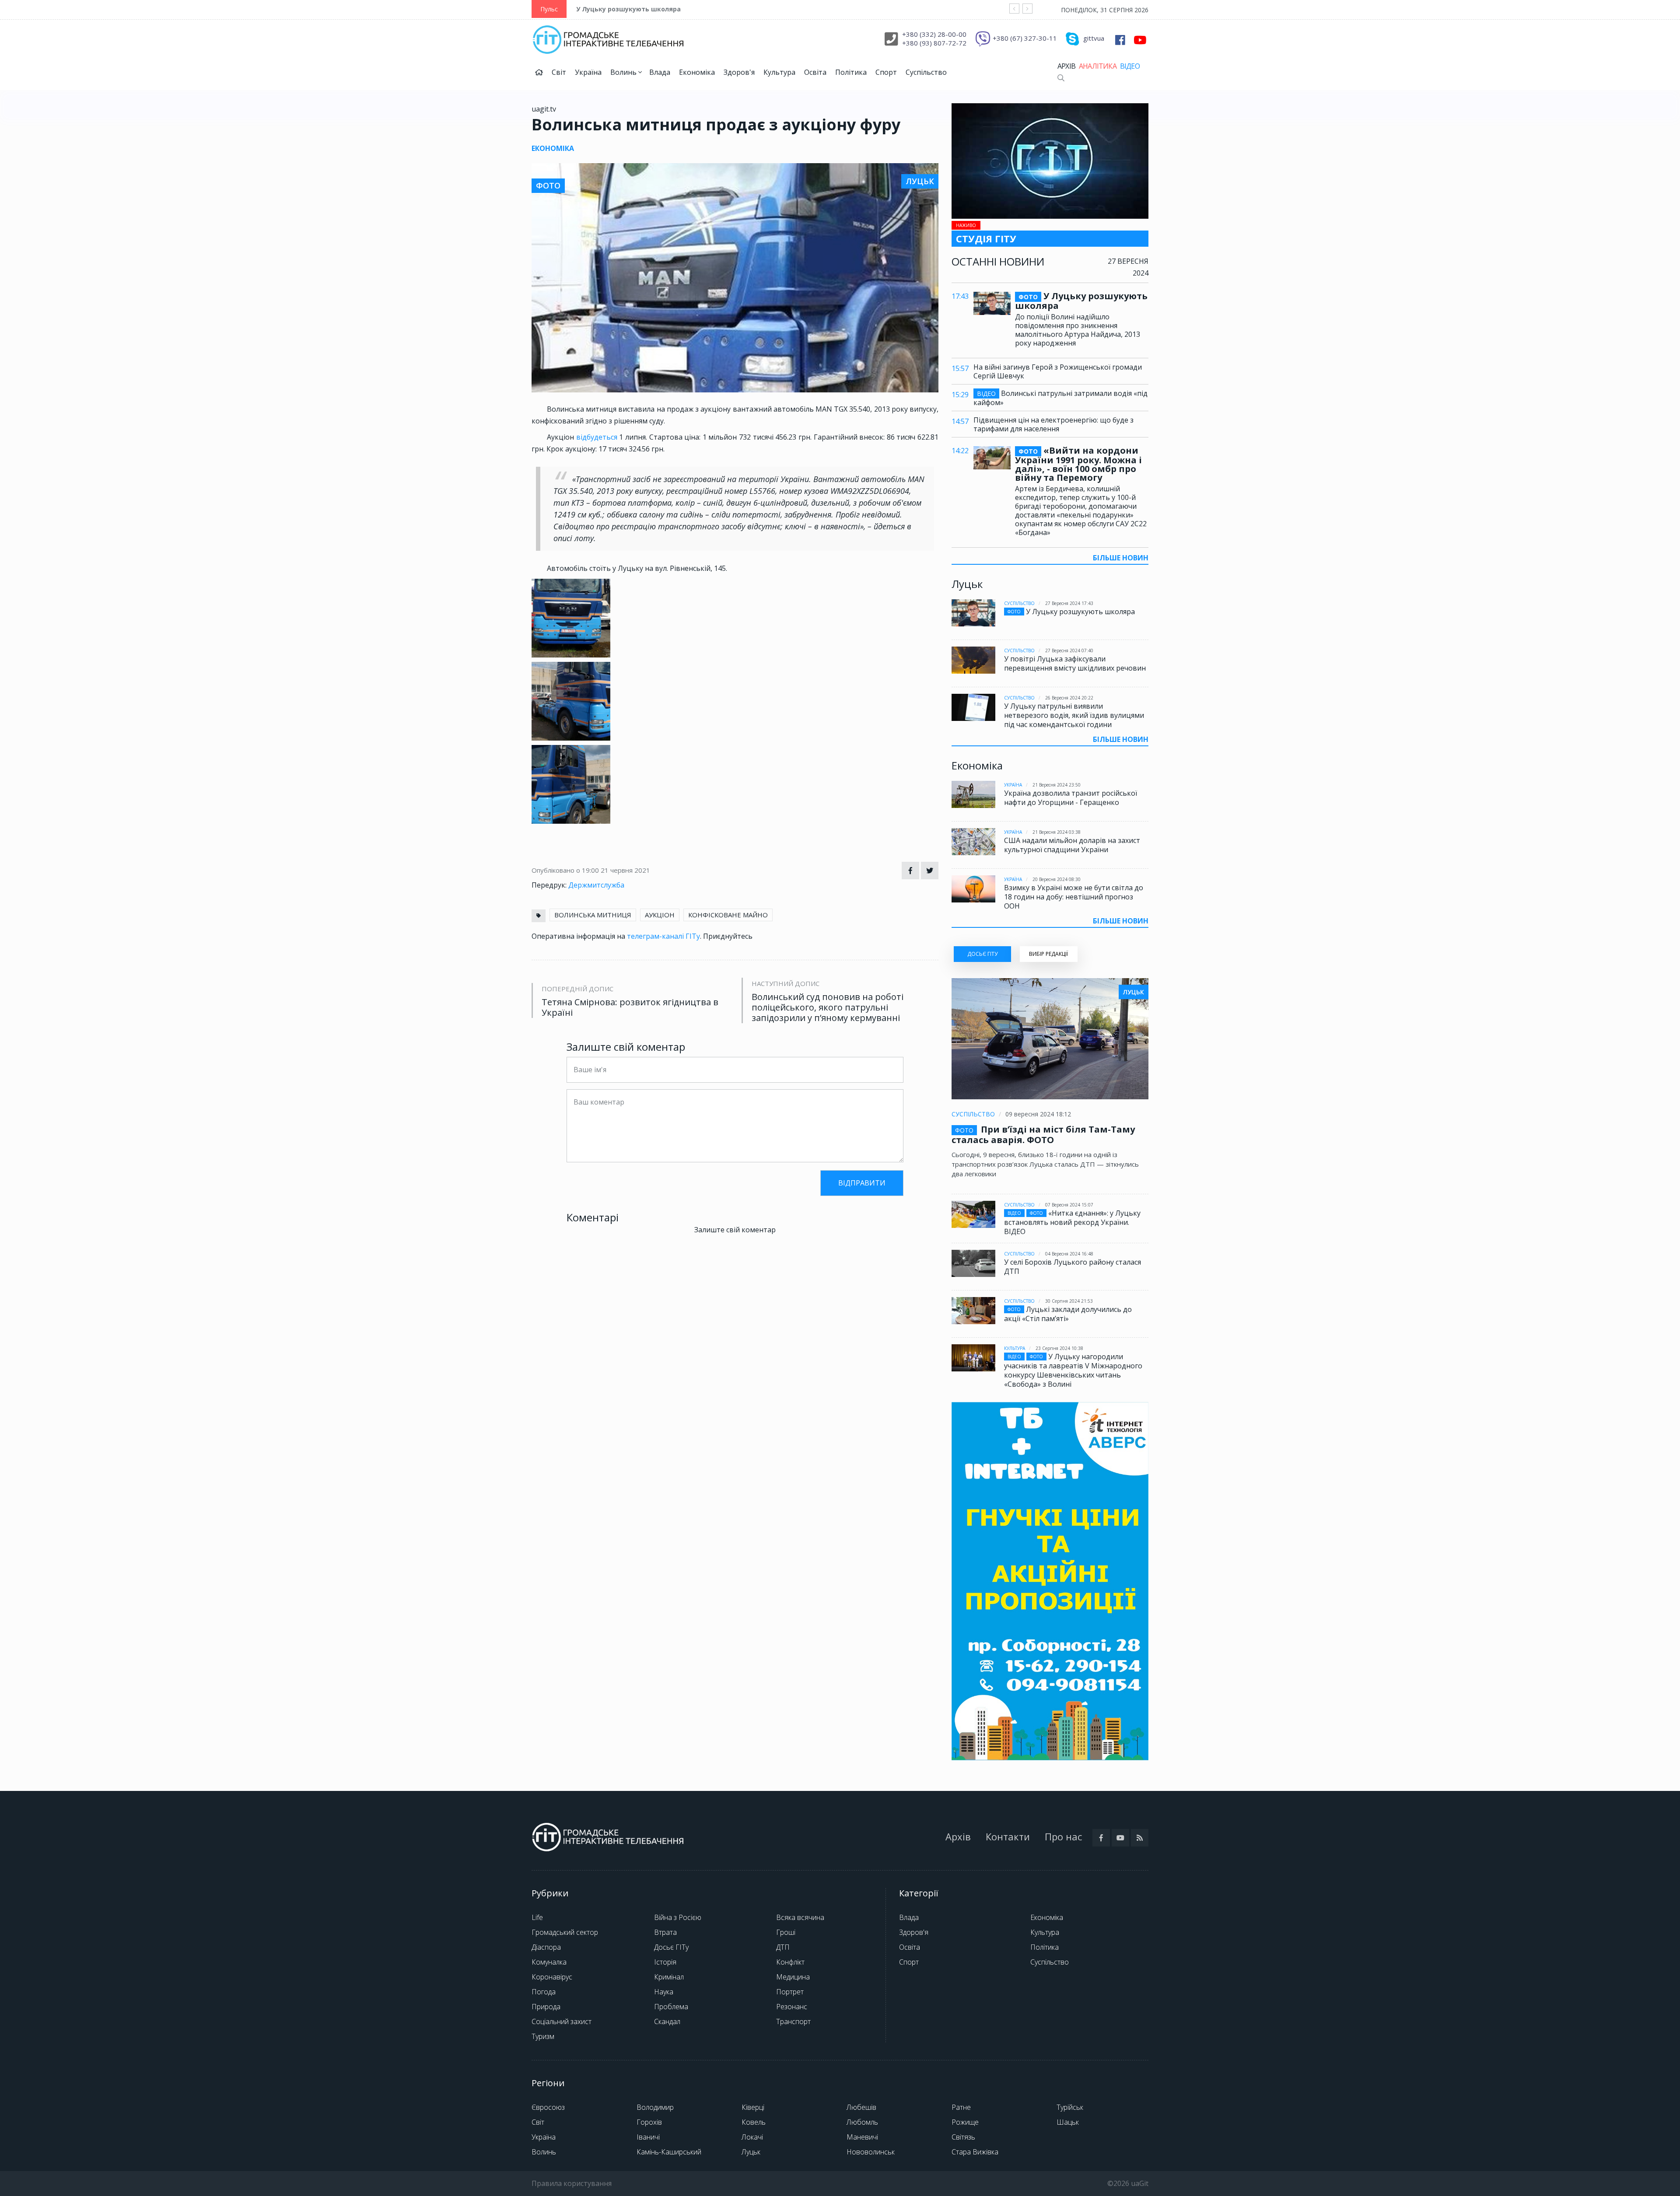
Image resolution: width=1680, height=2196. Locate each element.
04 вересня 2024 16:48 (1069, 1254)
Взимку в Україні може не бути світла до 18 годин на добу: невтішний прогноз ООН (1074, 897)
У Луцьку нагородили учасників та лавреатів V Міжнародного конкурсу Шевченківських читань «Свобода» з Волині (1073, 1370)
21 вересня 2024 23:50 (1057, 785)
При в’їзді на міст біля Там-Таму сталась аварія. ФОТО (1043, 1135)
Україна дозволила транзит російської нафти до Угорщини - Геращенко (1071, 798)
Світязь (963, 2137)
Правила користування (572, 2183)
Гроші (786, 1932)
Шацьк (1068, 2122)
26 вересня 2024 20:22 (1069, 698)
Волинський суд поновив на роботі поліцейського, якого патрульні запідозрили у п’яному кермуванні (828, 1007)
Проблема (671, 2007)
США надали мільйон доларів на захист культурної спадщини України (1072, 845)
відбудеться (597, 437)
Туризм (543, 2036)
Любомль (862, 2122)
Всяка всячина (800, 1917)
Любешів (861, 2107)
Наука (664, 1992)
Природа (546, 2007)
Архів (1066, 66)
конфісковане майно (728, 915)
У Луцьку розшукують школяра (628, 9)
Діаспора (546, 1947)
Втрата (665, 1932)
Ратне (961, 2107)
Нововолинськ (871, 2152)
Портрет (790, 1992)
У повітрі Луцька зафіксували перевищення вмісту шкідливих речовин (1075, 663)
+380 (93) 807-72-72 (934, 43)
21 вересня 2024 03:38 (1057, 832)
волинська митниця (593, 915)
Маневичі (862, 2137)
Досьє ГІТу (671, 1947)
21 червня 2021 (625, 870)
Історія (665, 1962)
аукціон (660, 915)
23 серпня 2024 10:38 (1059, 1348)
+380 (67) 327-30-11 (1025, 38)
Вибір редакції (1048, 954)
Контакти (1008, 1836)
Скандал (667, 2021)
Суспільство (926, 72)
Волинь (624, 72)
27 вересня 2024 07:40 (1069, 650)
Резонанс (792, 2007)
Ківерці (753, 2107)
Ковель (754, 2122)
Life (537, 1917)
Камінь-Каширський (669, 2152)
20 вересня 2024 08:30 (1057, 879)
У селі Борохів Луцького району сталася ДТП (1073, 1267)
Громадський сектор (565, 1932)
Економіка (697, 72)
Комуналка (549, 1962)
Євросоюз (548, 2107)
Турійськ (1070, 2107)
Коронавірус (552, 1977)
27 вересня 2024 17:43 (1069, 603)
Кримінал (669, 1977)
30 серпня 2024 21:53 (1069, 1301)
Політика (851, 72)
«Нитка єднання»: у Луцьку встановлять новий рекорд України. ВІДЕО (1072, 1222)
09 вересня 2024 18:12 (1038, 1114)
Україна (588, 72)
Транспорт (793, 2021)
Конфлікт (790, 1962)
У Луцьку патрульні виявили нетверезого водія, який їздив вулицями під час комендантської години (1074, 715)
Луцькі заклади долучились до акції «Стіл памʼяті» (1068, 1314)
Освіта (815, 72)
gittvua (1094, 38)
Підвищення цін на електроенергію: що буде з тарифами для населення (1053, 424)
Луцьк (751, 2152)
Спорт (886, 72)
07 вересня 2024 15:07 (1069, 1205)
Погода (544, 1992)
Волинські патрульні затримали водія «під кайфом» (1060, 398)
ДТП (783, 1947)
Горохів (649, 2122)
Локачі (752, 2137)
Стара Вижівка (975, 2152)
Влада (660, 72)
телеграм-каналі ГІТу (663, 936)
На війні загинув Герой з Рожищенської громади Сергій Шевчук (1058, 371)
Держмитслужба (596, 885)
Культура (779, 72)
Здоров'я (739, 72)
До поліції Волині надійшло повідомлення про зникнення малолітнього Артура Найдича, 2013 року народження (1078, 330)
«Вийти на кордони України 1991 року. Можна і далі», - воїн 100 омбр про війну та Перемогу (1078, 464)
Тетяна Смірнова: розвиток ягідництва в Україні (630, 1007)
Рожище (965, 2122)
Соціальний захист (562, 2021)
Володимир (655, 2107)
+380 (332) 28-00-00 (934, 34)
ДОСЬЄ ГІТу (982, 954)
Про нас (1063, 1836)
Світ (559, 72)
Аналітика (1098, 66)
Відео (1130, 66)
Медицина (793, 1977)
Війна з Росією (678, 1917)
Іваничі (648, 2137)
